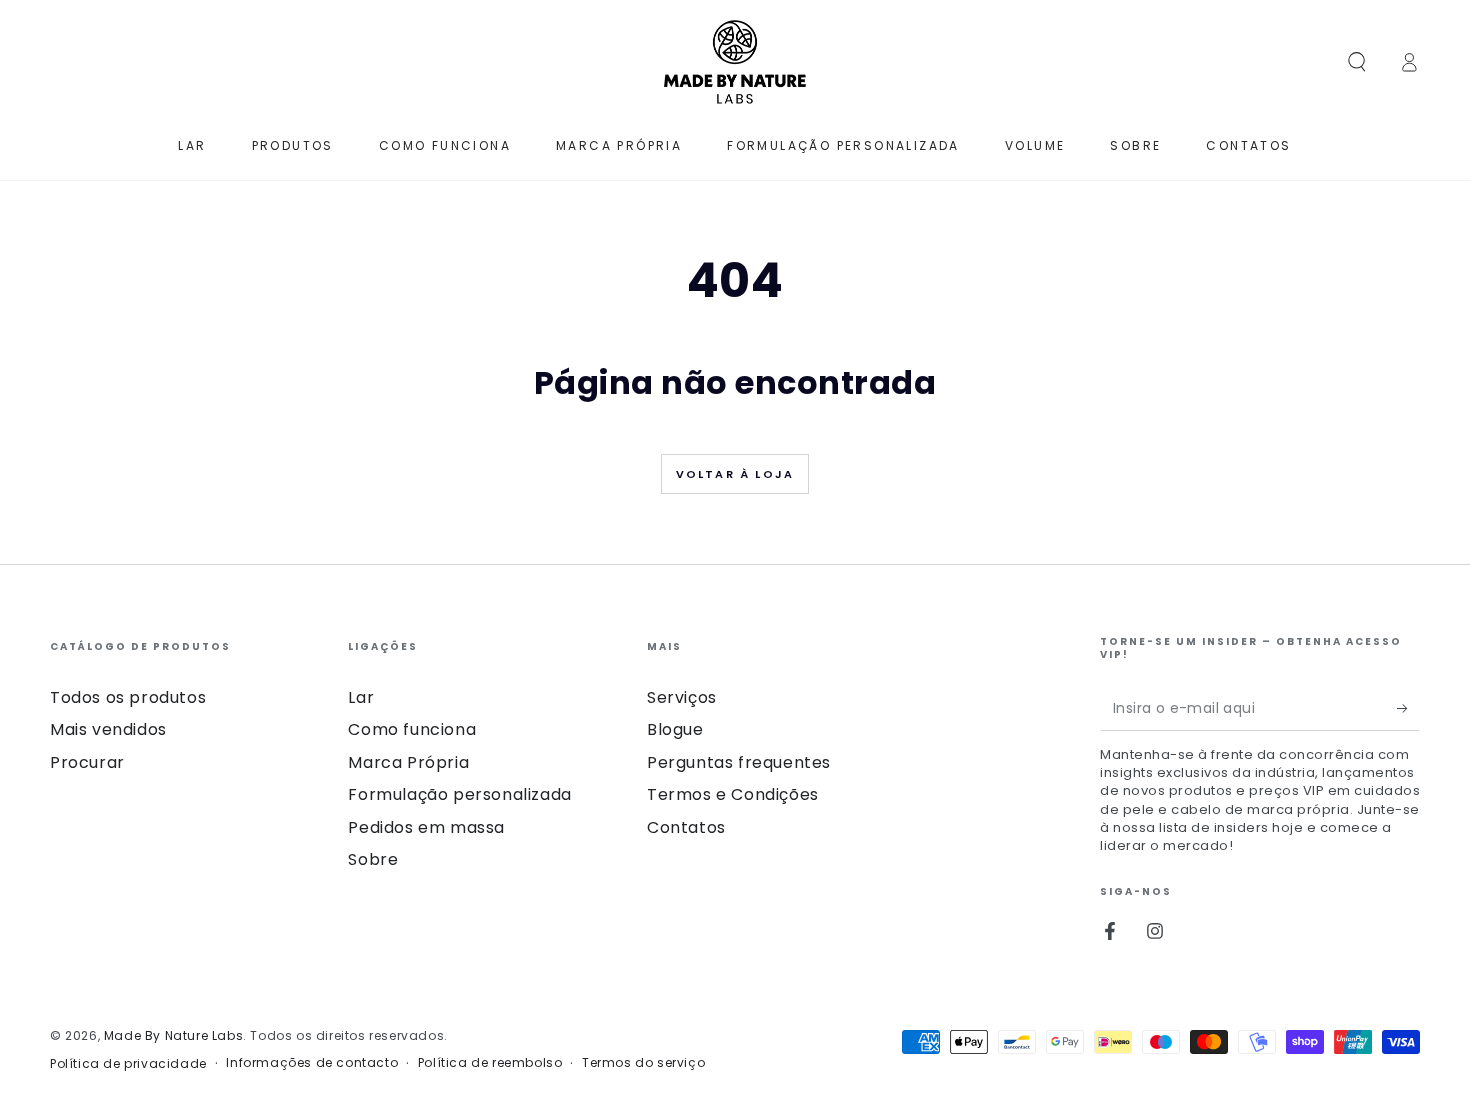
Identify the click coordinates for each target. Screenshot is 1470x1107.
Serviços (682, 697)
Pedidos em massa (426, 827)
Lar (361, 697)
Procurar (87, 762)
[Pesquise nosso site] (1357, 62)
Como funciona (412, 729)
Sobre (373, 859)
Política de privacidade (128, 1064)
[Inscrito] (1408, 708)
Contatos (686, 827)
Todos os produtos (128, 697)
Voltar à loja (735, 474)
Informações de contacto (312, 1063)
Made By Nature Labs (173, 1035)
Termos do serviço (643, 1063)
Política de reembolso (490, 1063)
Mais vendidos (108, 729)
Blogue (675, 729)
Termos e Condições (733, 794)
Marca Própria (408, 762)
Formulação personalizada (459, 794)
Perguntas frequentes (739, 762)
